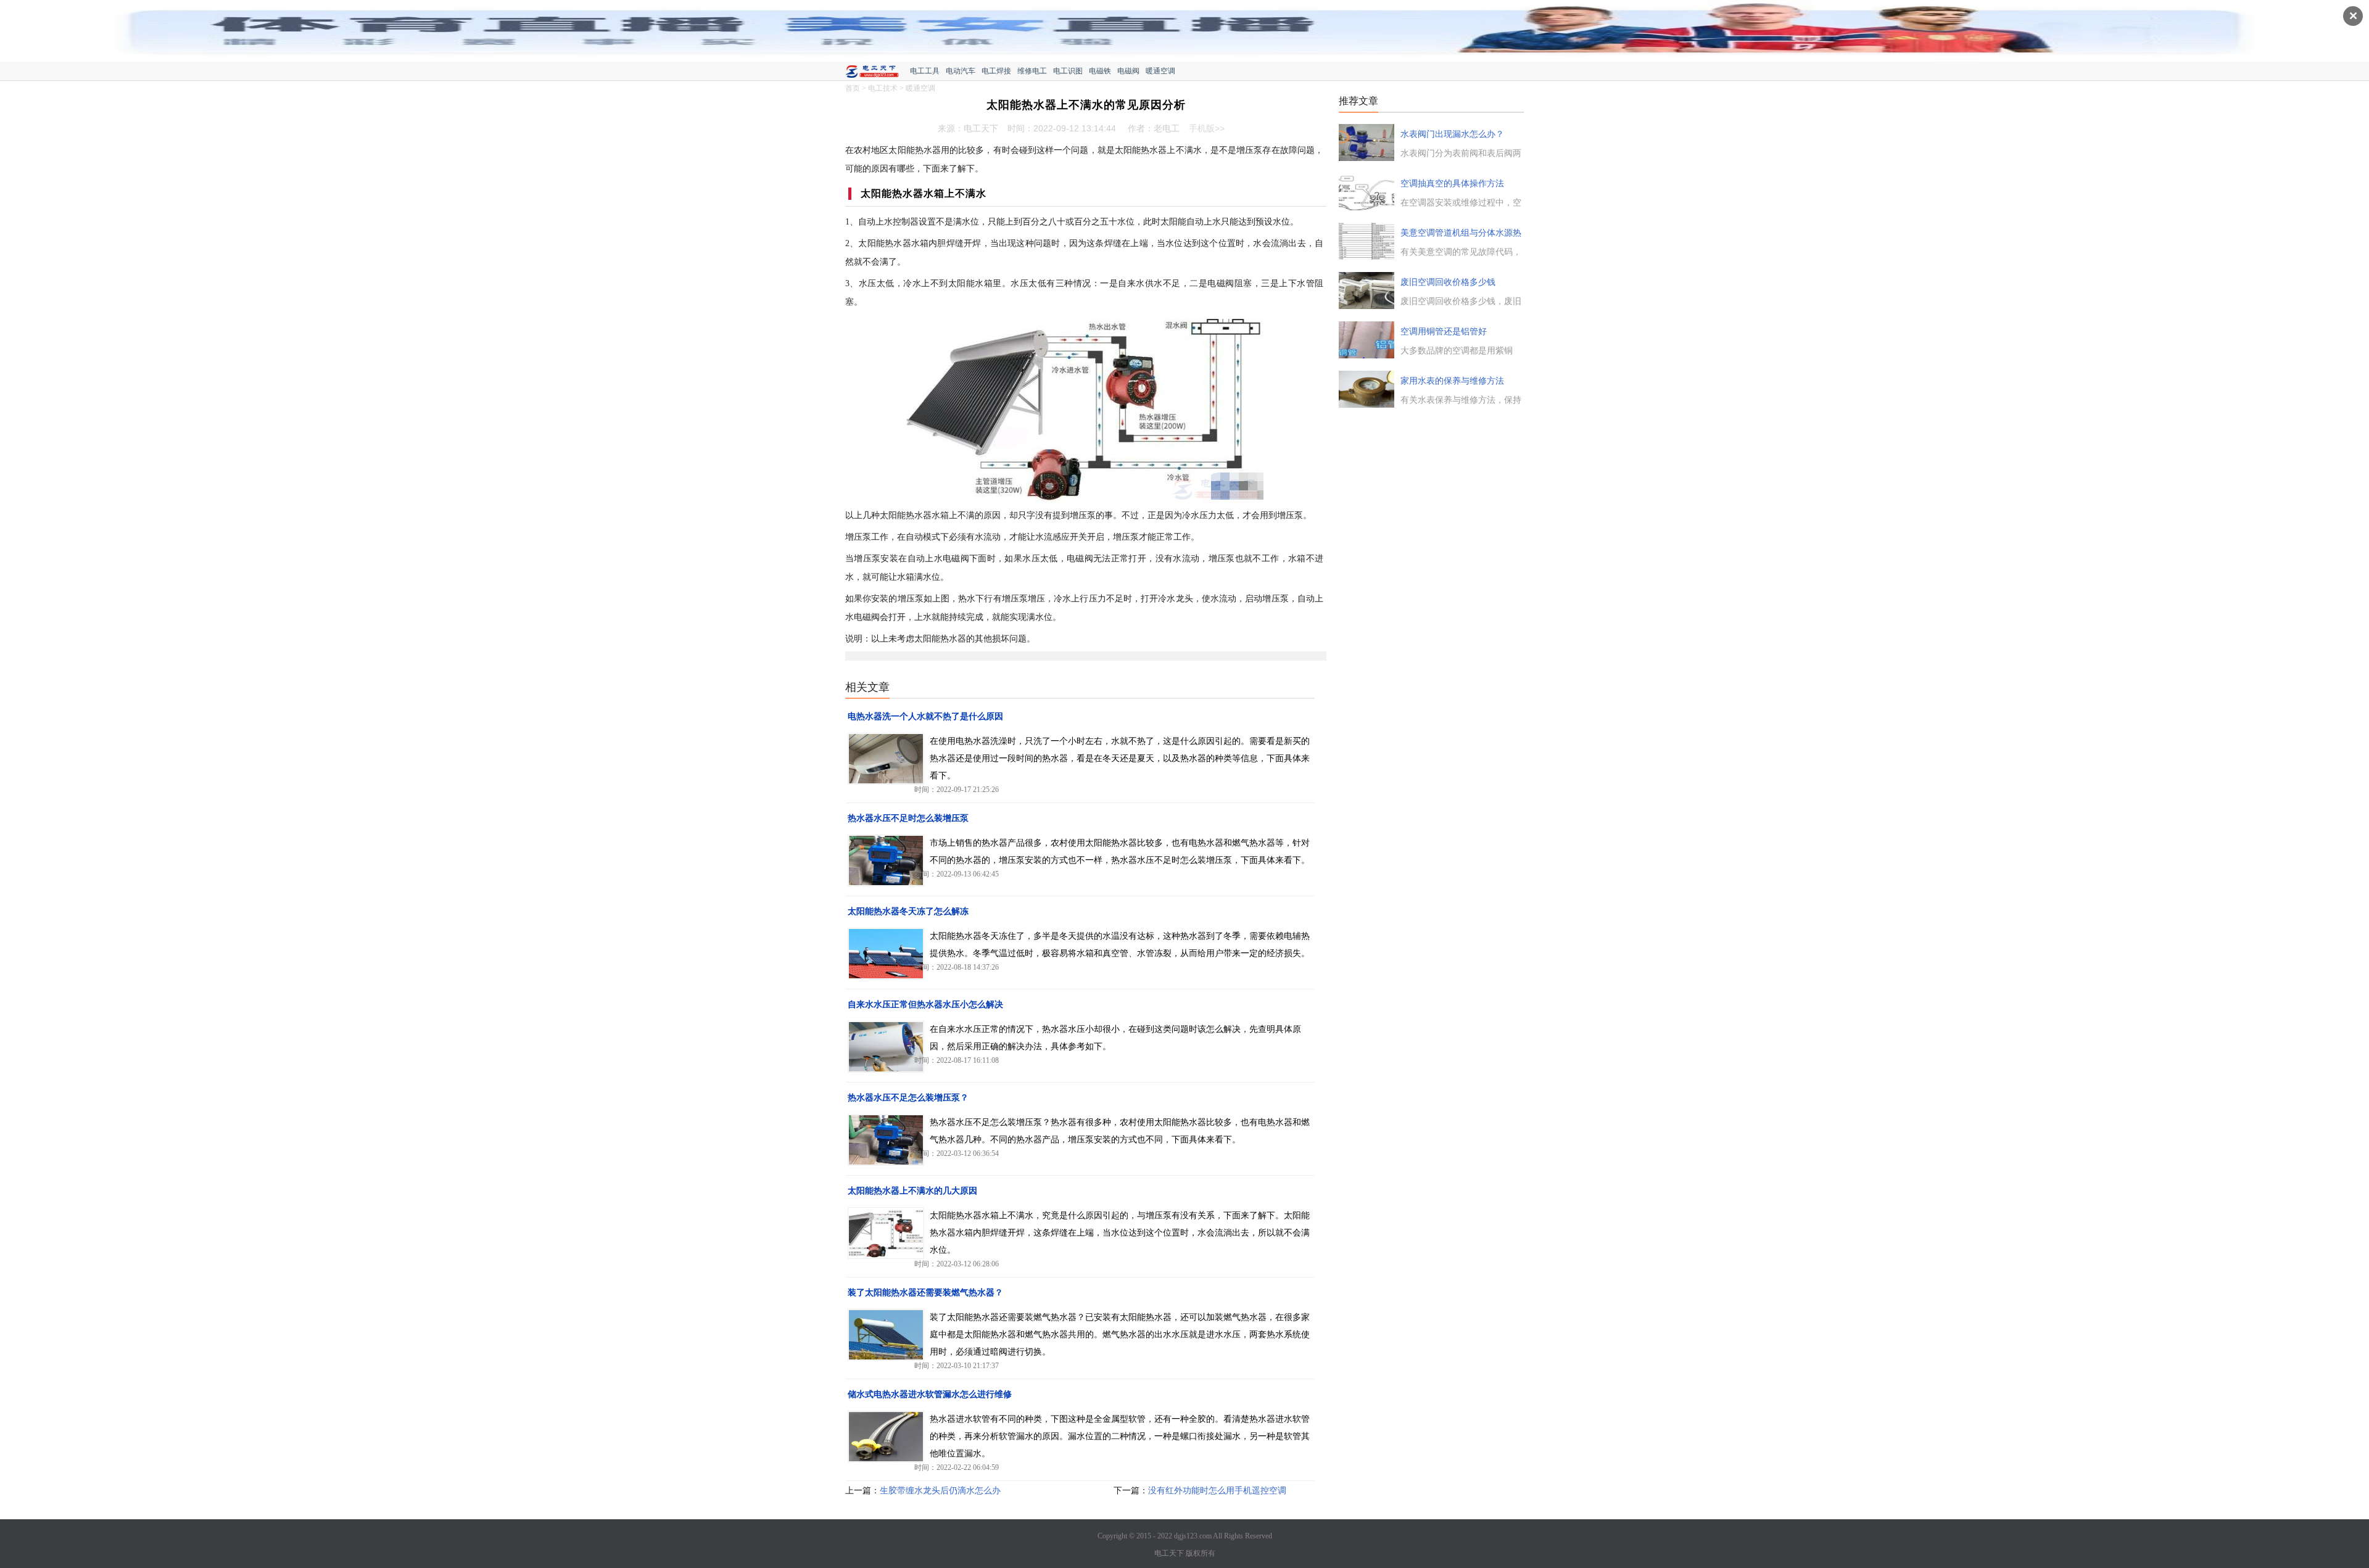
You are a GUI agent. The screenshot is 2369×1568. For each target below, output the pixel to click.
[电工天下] (878, 73)
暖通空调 (1160, 71)
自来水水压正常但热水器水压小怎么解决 (925, 1005)
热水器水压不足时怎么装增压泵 (908, 818)
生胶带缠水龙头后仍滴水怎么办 (940, 1491)
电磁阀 (1128, 71)
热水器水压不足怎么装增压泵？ (908, 1098)
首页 (853, 88)
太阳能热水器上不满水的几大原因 (912, 1191)
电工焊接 (996, 71)
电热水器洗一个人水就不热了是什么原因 (925, 716)
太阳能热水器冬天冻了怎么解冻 (908, 911)
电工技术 (883, 88)
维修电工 (1032, 71)
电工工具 (925, 71)
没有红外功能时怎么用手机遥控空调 (1217, 1491)
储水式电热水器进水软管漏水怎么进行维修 (930, 1394)
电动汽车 (961, 71)
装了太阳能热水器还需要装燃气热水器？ (925, 1293)
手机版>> (1207, 128)
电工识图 (1068, 71)
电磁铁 (1100, 71)
